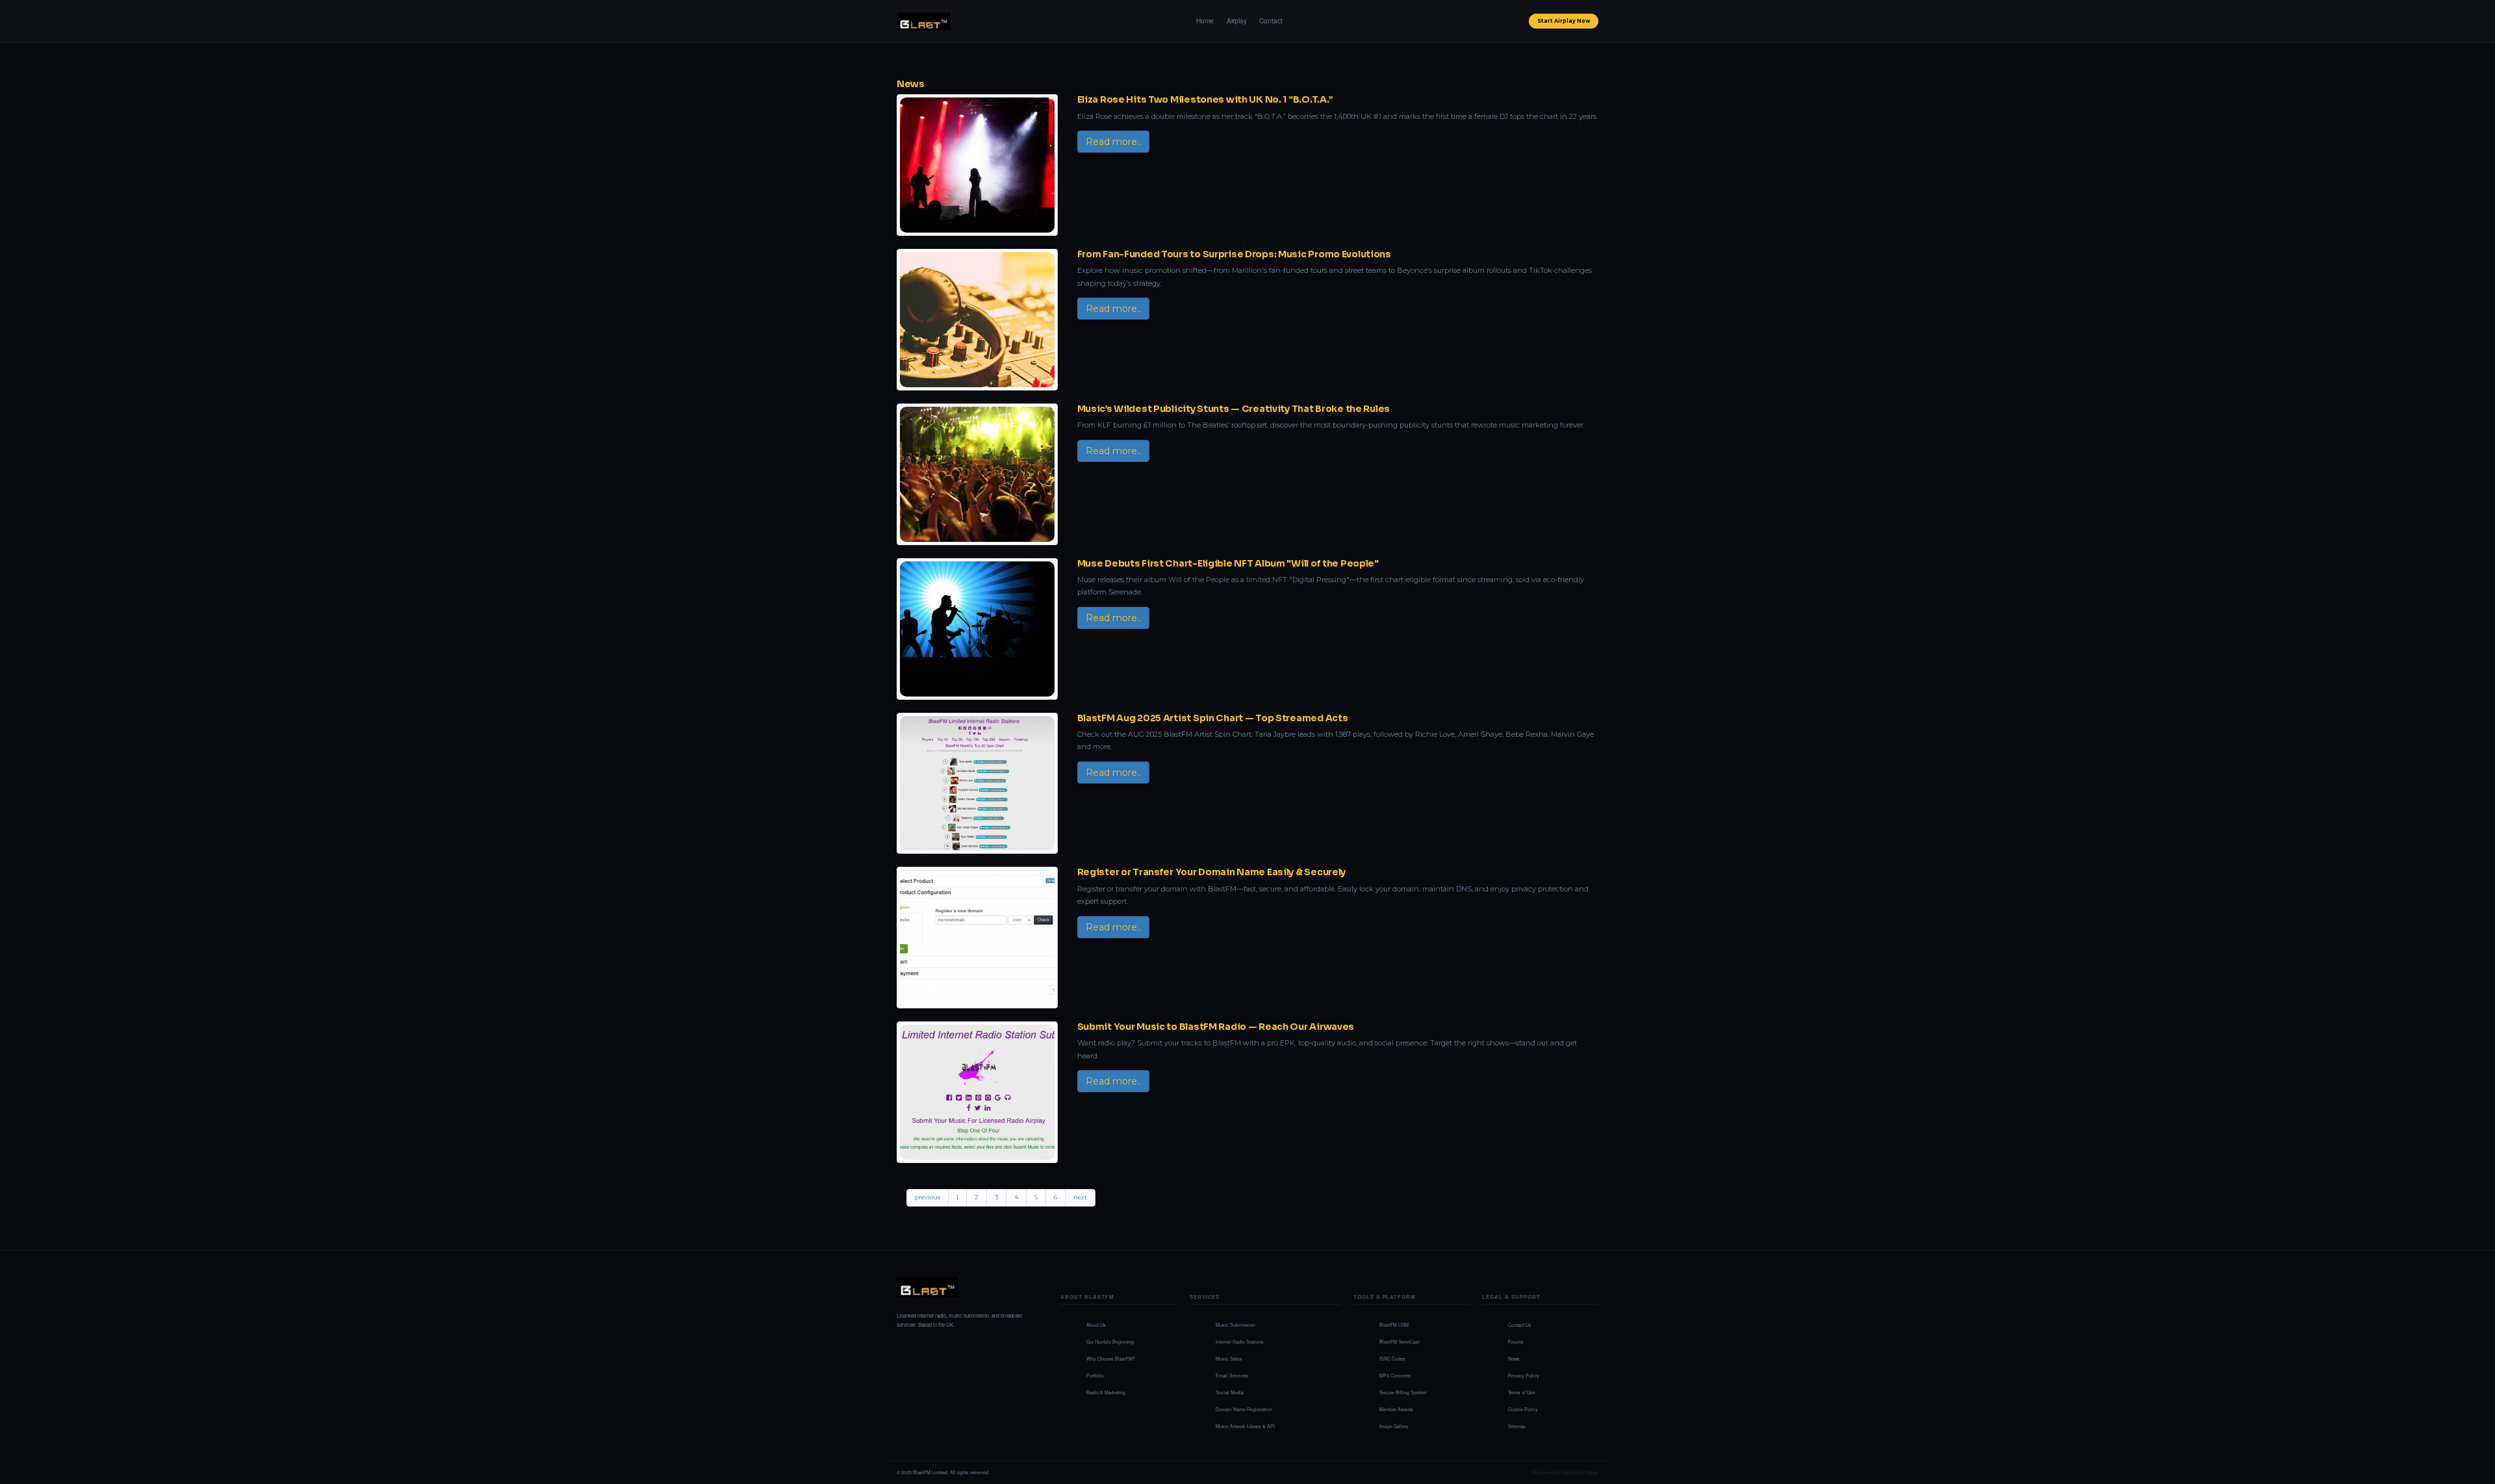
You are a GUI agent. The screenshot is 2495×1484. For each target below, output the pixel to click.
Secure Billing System (1403, 1392)
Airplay (1237, 21)
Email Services (1232, 1375)
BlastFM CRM (1394, 1325)
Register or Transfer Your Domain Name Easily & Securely (1212, 872)
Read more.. (1113, 142)
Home (1205, 21)
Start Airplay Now (1564, 21)
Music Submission (1235, 1325)
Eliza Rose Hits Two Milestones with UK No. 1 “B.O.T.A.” (1205, 99)
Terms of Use (1522, 1392)
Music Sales (1229, 1359)
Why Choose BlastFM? (1111, 1359)
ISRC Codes (1392, 1359)
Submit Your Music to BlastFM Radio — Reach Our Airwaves (1216, 1027)
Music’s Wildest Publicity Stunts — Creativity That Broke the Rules (1234, 409)
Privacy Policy (1524, 1375)
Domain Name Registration (1244, 1409)
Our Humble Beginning (1110, 1342)
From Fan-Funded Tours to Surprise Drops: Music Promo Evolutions (1234, 254)
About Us (1096, 1325)
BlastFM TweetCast (1400, 1342)
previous (928, 1197)
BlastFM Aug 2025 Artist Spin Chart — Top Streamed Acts (1213, 718)
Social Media (1230, 1392)
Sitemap (1517, 1426)
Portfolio (1095, 1375)
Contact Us (1520, 1325)
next (1080, 1197)
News (911, 84)
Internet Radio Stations (1240, 1342)
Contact (1271, 21)
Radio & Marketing (1106, 1392)
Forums (1516, 1342)
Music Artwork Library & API (1245, 1426)
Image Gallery (1394, 1426)
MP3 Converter (1395, 1375)
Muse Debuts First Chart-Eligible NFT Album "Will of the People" (1228, 563)
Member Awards (1396, 1409)
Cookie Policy (1523, 1409)
